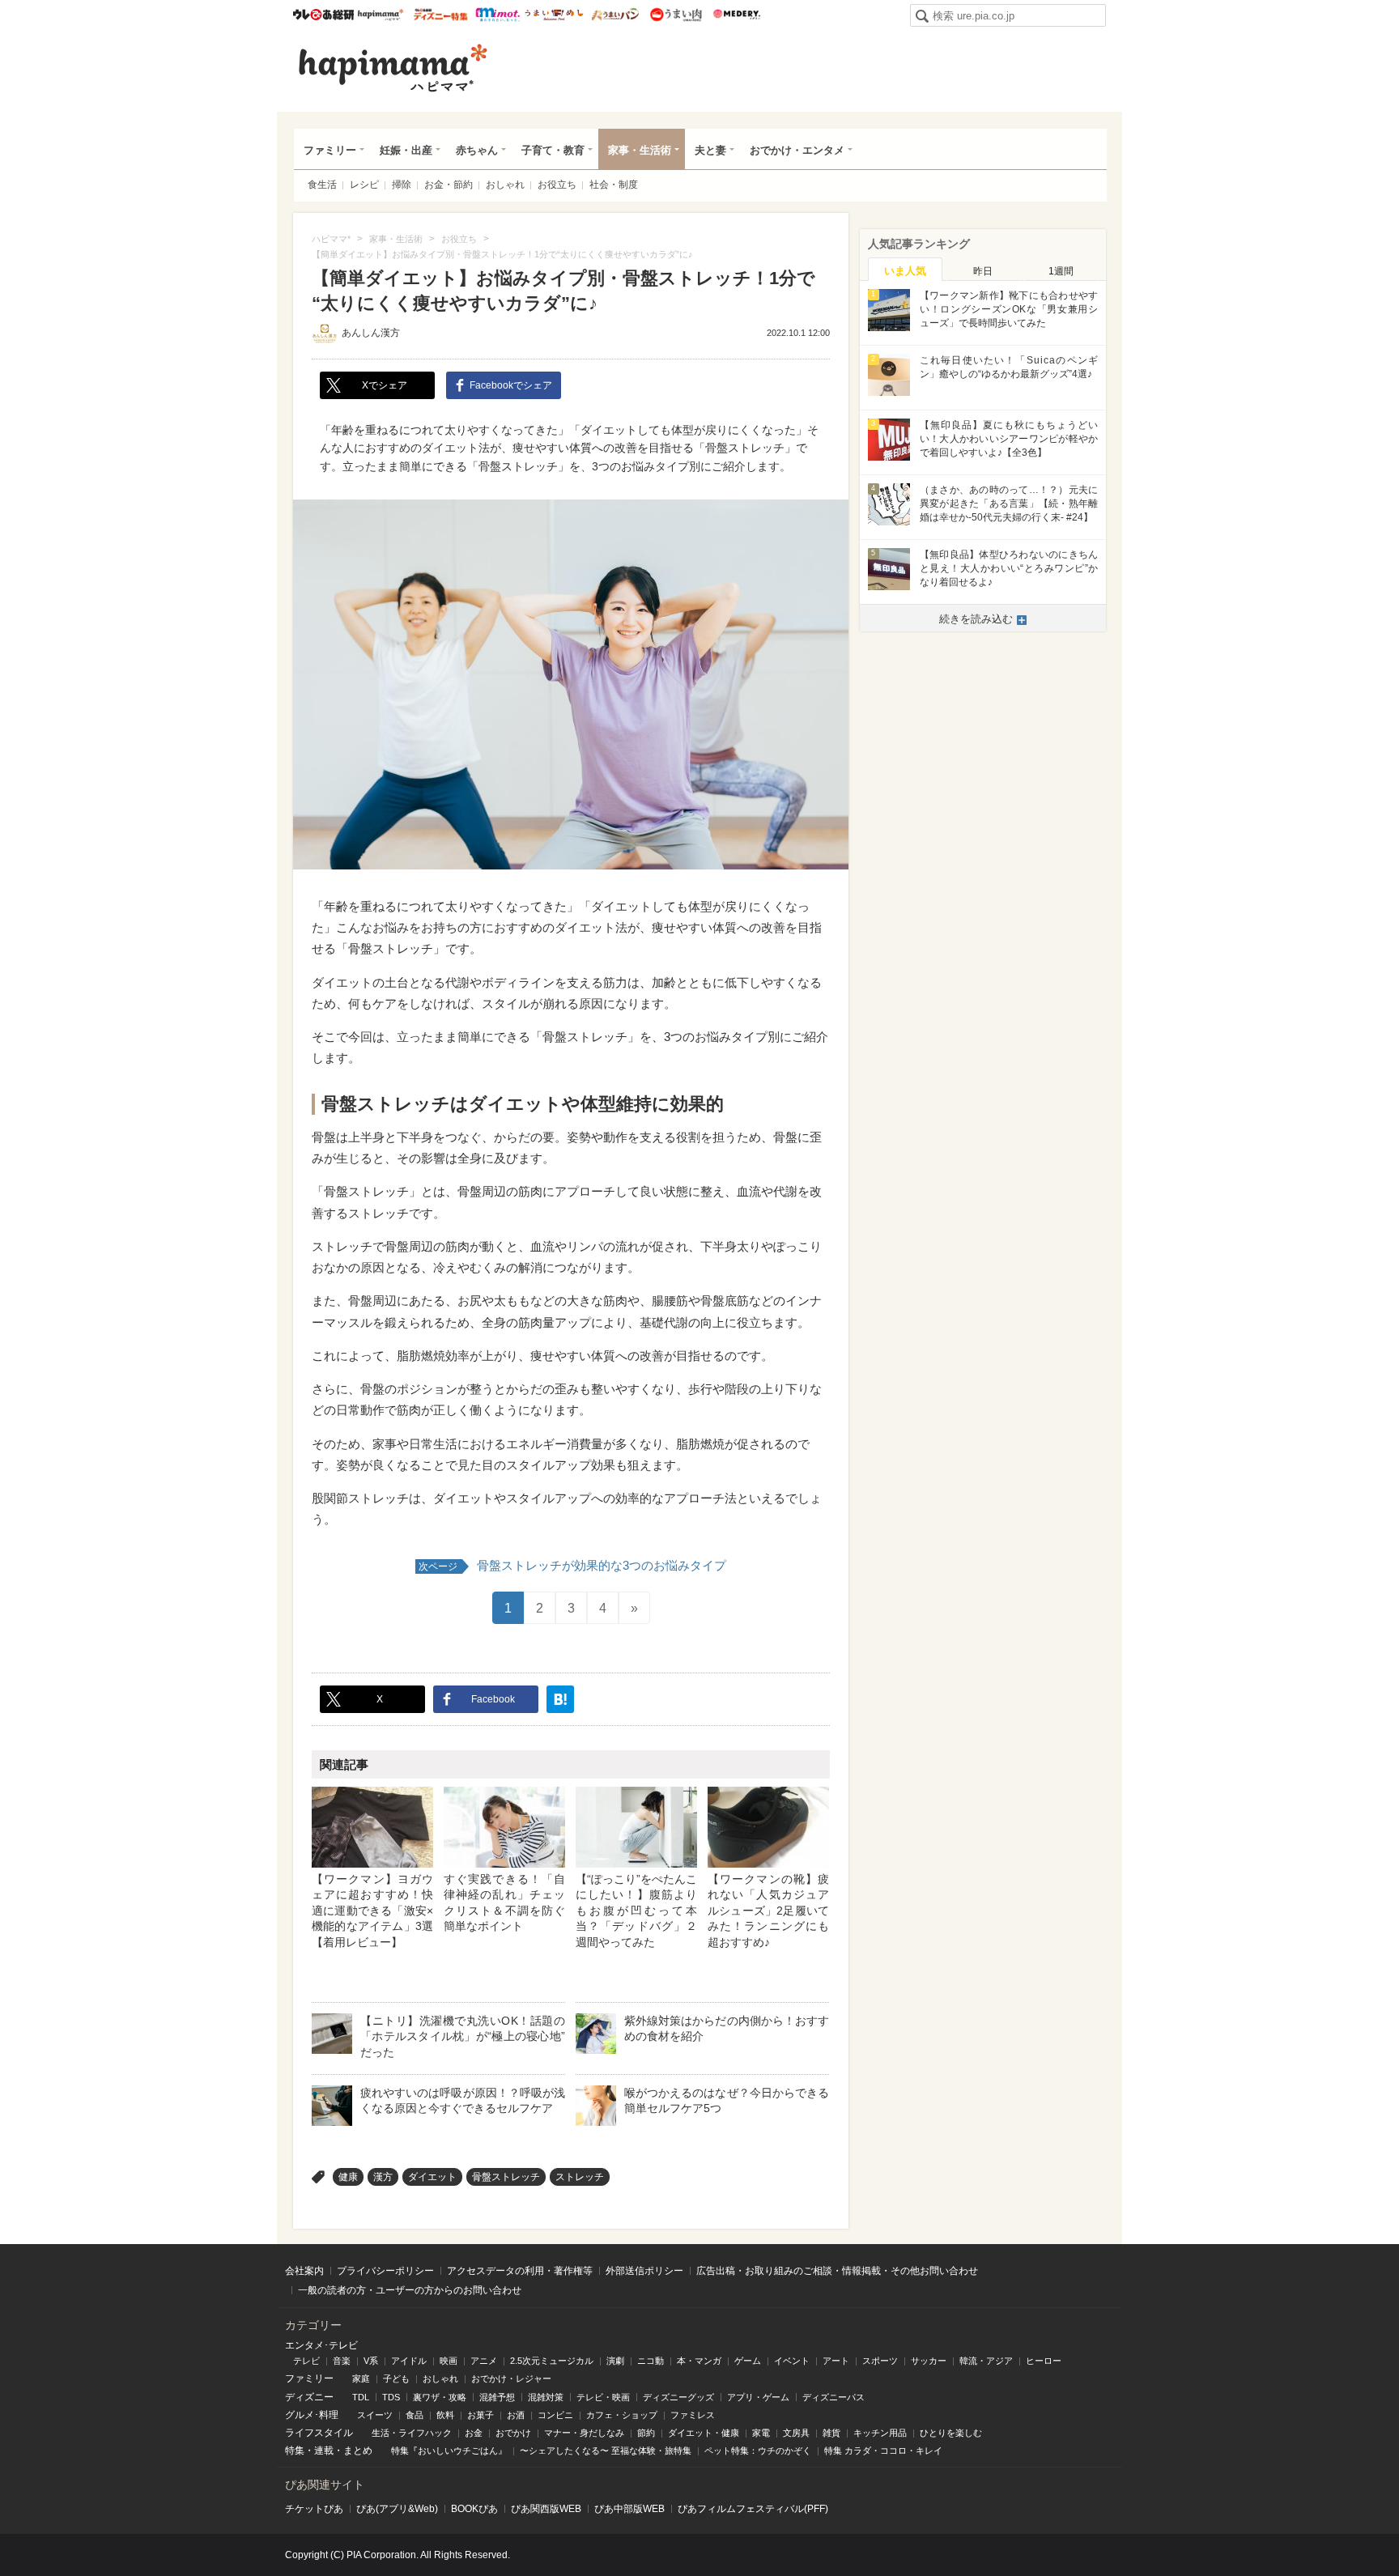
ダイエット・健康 (704, 2433)
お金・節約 (449, 185)
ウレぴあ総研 (323, 15)
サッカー (929, 2361)
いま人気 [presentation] (905, 271)
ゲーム (748, 2361)
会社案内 (304, 2271)
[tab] (905, 270)
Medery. (736, 15)
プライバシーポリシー (385, 2271)
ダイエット (432, 2177)
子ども (396, 2378)
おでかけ (513, 2433)
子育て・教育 (553, 150)
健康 (348, 2177)
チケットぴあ (314, 2509)
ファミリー (330, 150)
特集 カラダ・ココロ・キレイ (883, 2451)
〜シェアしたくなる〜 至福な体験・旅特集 (606, 2451)
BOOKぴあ (474, 2509)
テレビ (306, 2361)
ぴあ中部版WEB (629, 2509)
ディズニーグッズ (678, 2397)
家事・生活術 (640, 150)
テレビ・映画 (603, 2397)
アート (836, 2361)
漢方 (383, 2177)
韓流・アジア (986, 2361)
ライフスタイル (319, 2433)
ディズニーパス (833, 2397)
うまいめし (554, 15)
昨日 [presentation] (983, 271)
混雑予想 (497, 2397)
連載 (324, 2451)
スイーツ (375, 2415)
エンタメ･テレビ (321, 2345)
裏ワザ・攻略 (440, 2397)
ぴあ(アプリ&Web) (397, 2509)
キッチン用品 (880, 2433)
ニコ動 (651, 2361)
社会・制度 (614, 185)
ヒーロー (1044, 2361)
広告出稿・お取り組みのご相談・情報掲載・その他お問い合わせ (837, 2271)
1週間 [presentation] (1061, 271)
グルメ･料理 (312, 2415)
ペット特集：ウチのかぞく (758, 2451)
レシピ (364, 185)
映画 (449, 2361)
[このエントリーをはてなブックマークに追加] (560, 1699)
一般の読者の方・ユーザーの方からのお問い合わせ (410, 2290)
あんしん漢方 (371, 333)
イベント (792, 2361)
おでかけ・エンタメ (797, 150)
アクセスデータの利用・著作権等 (520, 2271)
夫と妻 (710, 150)
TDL (361, 2397)
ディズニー (309, 2397)
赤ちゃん (477, 150)
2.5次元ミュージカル (552, 2361)
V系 (371, 2361)
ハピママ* (380, 15)
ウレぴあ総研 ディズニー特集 (441, 15)
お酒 (516, 2415)
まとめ (358, 2451)
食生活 (322, 185)
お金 (474, 2433)
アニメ (484, 2361)
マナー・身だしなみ (584, 2433)
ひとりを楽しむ (951, 2433)
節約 (646, 2433)
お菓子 (481, 2415)
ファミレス (693, 2415)
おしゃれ (505, 185)
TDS (391, 2397)
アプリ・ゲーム (758, 2397)
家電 (761, 2433)
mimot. (498, 15)
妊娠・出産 (406, 150)
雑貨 (831, 2433)
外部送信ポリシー (644, 2271)
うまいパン (615, 15)
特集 (295, 2451)
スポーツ (880, 2361)
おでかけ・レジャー (511, 2378)
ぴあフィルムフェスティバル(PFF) (753, 2509)
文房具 (796, 2433)
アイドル (409, 2361)
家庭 (361, 2378)
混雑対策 (546, 2397)
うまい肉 (676, 15)
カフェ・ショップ (622, 2415)
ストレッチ (580, 2177)
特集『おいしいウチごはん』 (449, 2451)
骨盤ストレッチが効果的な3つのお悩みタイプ (572, 1565)
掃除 (402, 185)
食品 (415, 2415)
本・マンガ (699, 2361)
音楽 (342, 2361)
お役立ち (557, 185)
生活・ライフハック (412, 2433)
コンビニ (555, 2415)
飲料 (445, 2415)
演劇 (615, 2361)
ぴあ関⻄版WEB (546, 2509)
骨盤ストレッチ (506, 2177)
